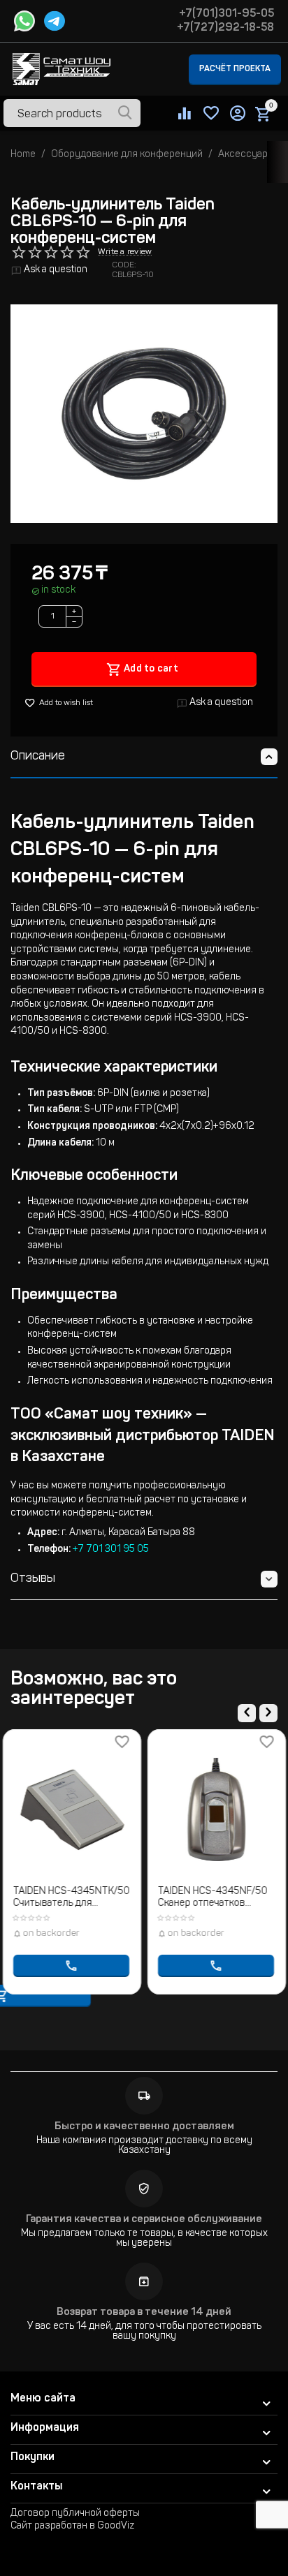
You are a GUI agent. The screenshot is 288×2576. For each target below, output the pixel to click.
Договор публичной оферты (75, 2514)
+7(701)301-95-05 (226, 14)
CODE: (124, 265)
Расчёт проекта (235, 69)
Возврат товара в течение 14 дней (144, 2312)
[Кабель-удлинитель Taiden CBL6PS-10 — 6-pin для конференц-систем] (144, 414)
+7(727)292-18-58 (225, 28)
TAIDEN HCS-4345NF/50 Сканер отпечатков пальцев (213, 1898)
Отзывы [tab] (33, 1579)
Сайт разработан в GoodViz (72, 2526)
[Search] (125, 114)
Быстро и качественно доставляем (144, 2127)
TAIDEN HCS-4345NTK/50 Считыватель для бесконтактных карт (72, 1898)
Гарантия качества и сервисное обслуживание (144, 2220)
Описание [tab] (38, 757)
